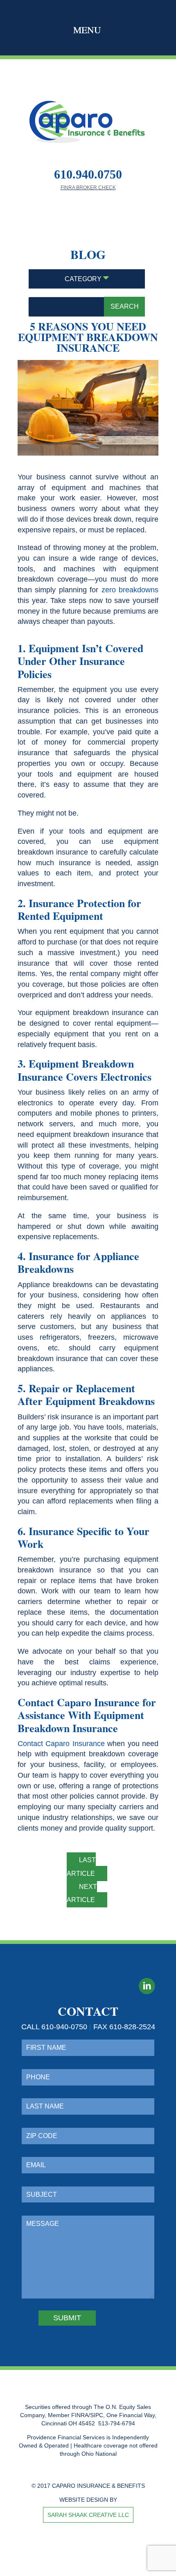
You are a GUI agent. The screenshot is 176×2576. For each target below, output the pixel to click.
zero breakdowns (130, 590)
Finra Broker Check (88, 188)
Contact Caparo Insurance (61, 1744)
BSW (74, 2564)
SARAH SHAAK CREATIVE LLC (88, 2515)
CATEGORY (84, 279)
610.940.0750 (88, 174)
